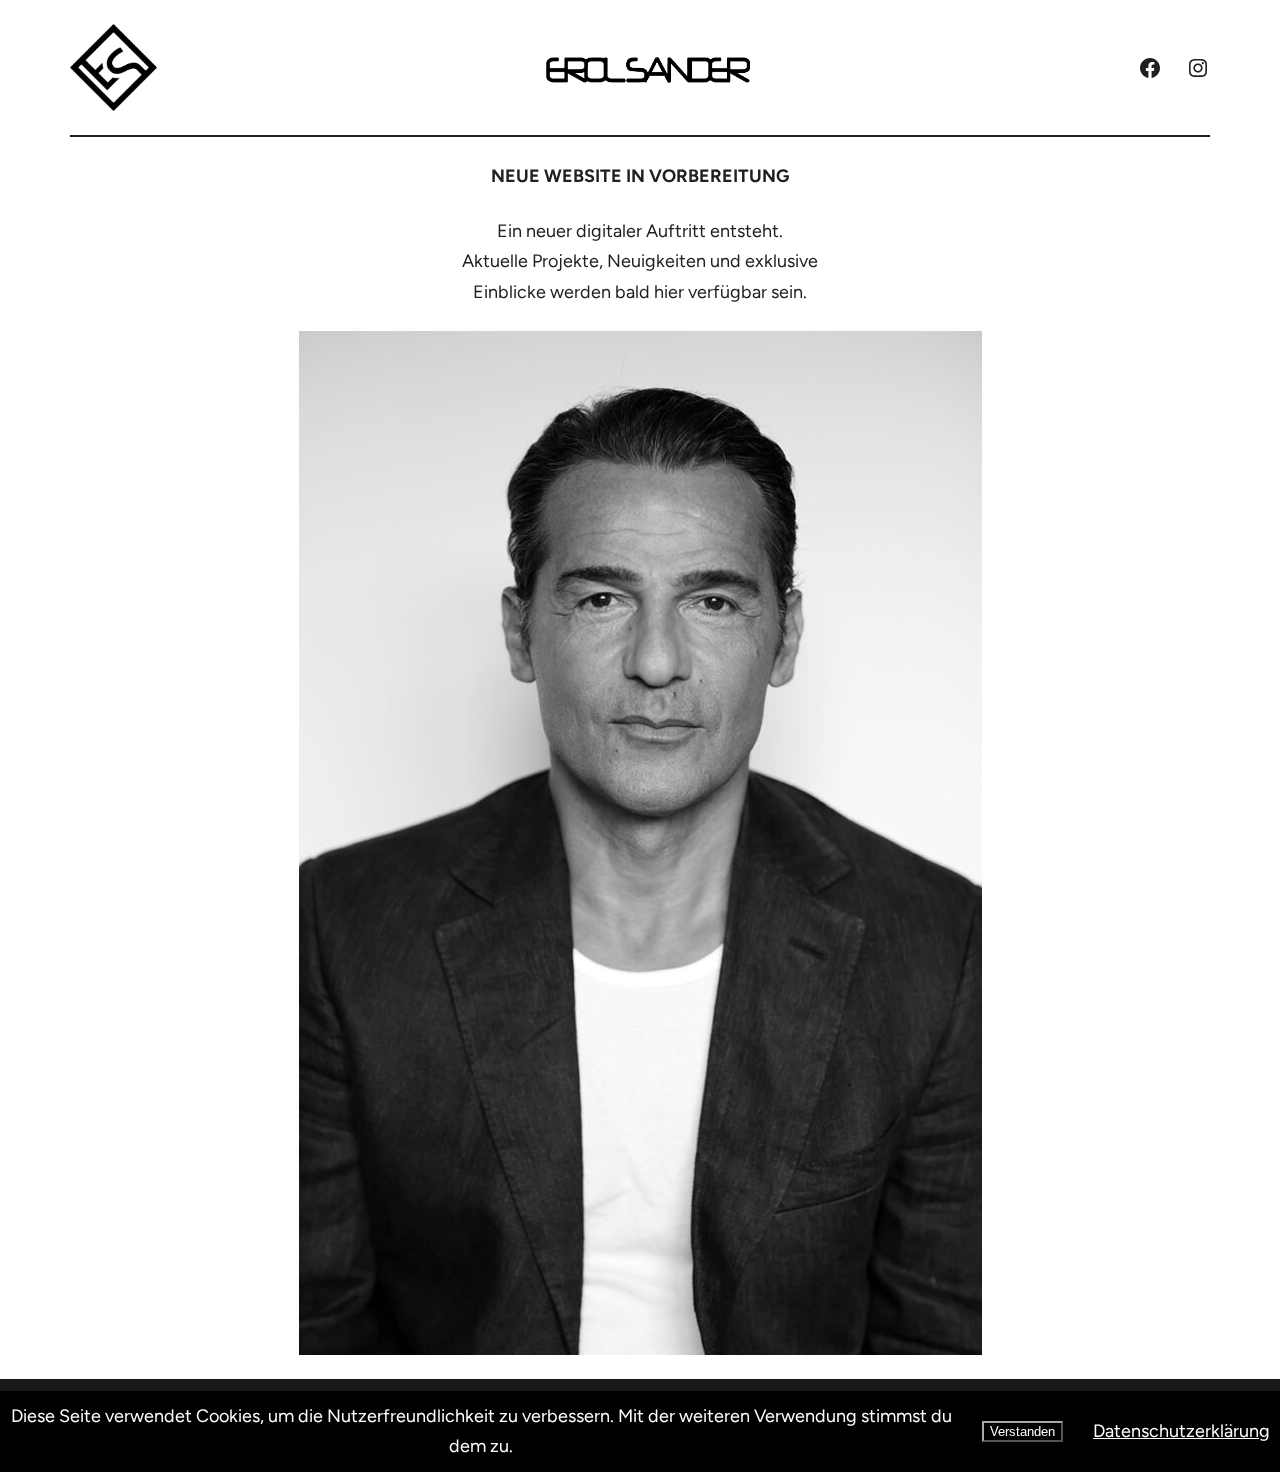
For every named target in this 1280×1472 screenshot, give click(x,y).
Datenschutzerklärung (1181, 1431)
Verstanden (1022, 1431)
